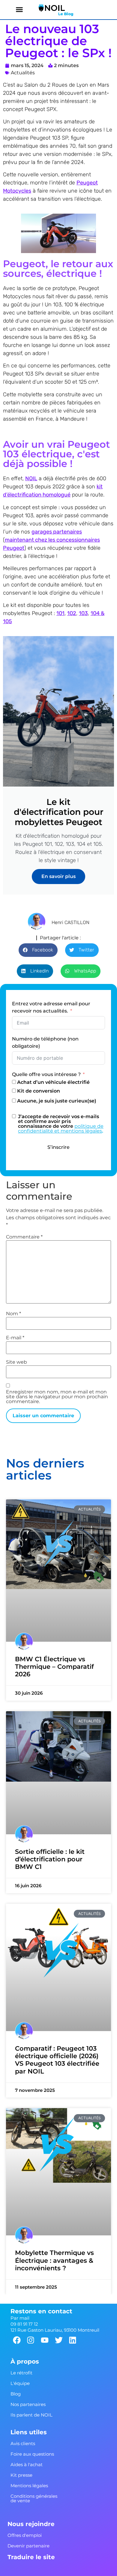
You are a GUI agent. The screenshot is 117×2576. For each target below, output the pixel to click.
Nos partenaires (28, 2404)
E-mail (15, 1338)
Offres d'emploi (25, 2535)
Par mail (20, 2318)
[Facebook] (17, 2340)
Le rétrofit (21, 2372)
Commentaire (24, 1237)
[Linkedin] (73, 2340)
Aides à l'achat (27, 2464)
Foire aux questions (32, 2454)
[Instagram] (31, 2340)
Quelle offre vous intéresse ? (47, 1074)
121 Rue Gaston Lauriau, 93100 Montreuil (55, 2330)
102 (72, 613)
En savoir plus (58, 876)
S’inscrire (58, 1147)
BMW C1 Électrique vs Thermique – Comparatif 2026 (54, 1667)
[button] (19, 10)
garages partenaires (57, 532)
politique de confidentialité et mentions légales (61, 1129)
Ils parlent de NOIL (31, 2415)
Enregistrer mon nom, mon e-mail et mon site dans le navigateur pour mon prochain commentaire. (57, 1397)
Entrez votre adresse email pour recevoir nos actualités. (51, 1007)
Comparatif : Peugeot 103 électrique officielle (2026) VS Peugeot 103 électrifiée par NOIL (57, 2060)
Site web (16, 1362)
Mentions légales (29, 2485)
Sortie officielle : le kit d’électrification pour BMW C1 (50, 1859)
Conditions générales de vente (34, 2498)
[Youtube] (45, 2340)
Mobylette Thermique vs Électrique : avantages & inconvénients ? (54, 2261)
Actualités (23, 73)
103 (83, 613)
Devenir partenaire (28, 2545)
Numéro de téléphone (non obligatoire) (45, 1042)
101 (60, 613)
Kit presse (21, 2475)
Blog (16, 2394)
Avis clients (23, 2443)
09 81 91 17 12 (24, 2324)
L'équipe (20, 2383)
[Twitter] (59, 2340)
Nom (13, 1314)
